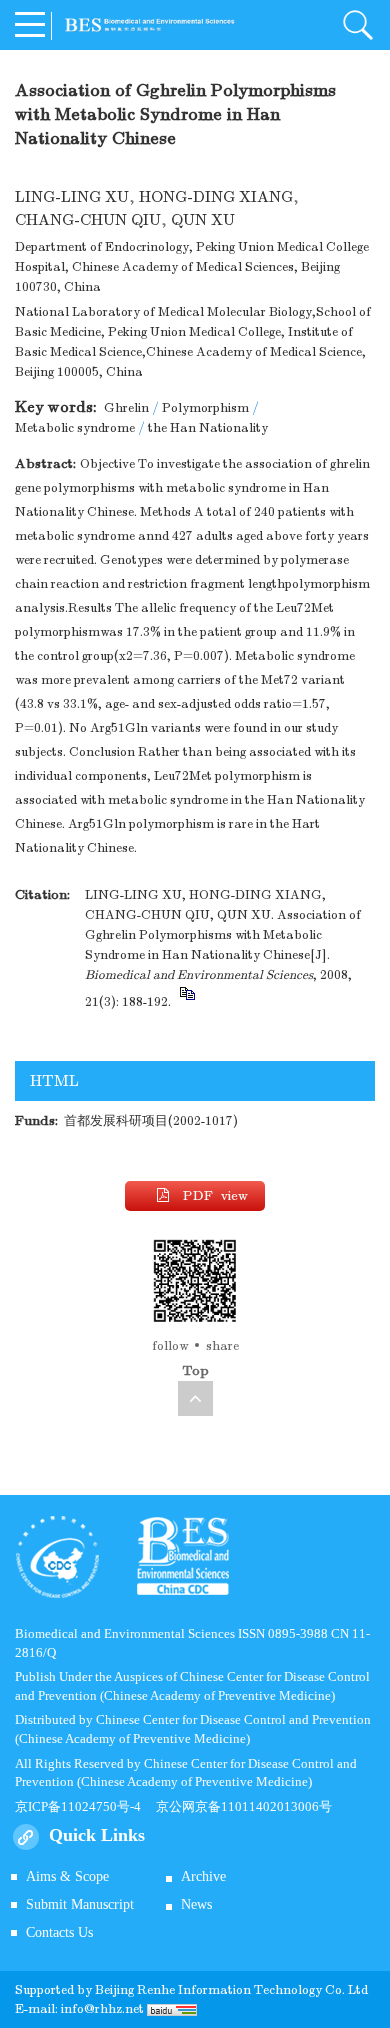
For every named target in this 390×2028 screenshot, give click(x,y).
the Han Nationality (208, 428)
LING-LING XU (72, 197)
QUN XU (203, 220)
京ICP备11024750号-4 (85, 1806)
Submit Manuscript (80, 1904)
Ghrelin (126, 408)
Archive (203, 1876)
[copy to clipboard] (186, 1002)
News (196, 1904)
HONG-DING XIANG (216, 197)
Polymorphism (205, 408)
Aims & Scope (67, 1876)
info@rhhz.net (102, 2009)
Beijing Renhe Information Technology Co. (221, 1990)
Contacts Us (59, 1932)
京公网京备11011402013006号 (244, 1806)
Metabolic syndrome (75, 428)
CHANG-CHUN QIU (88, 220)
